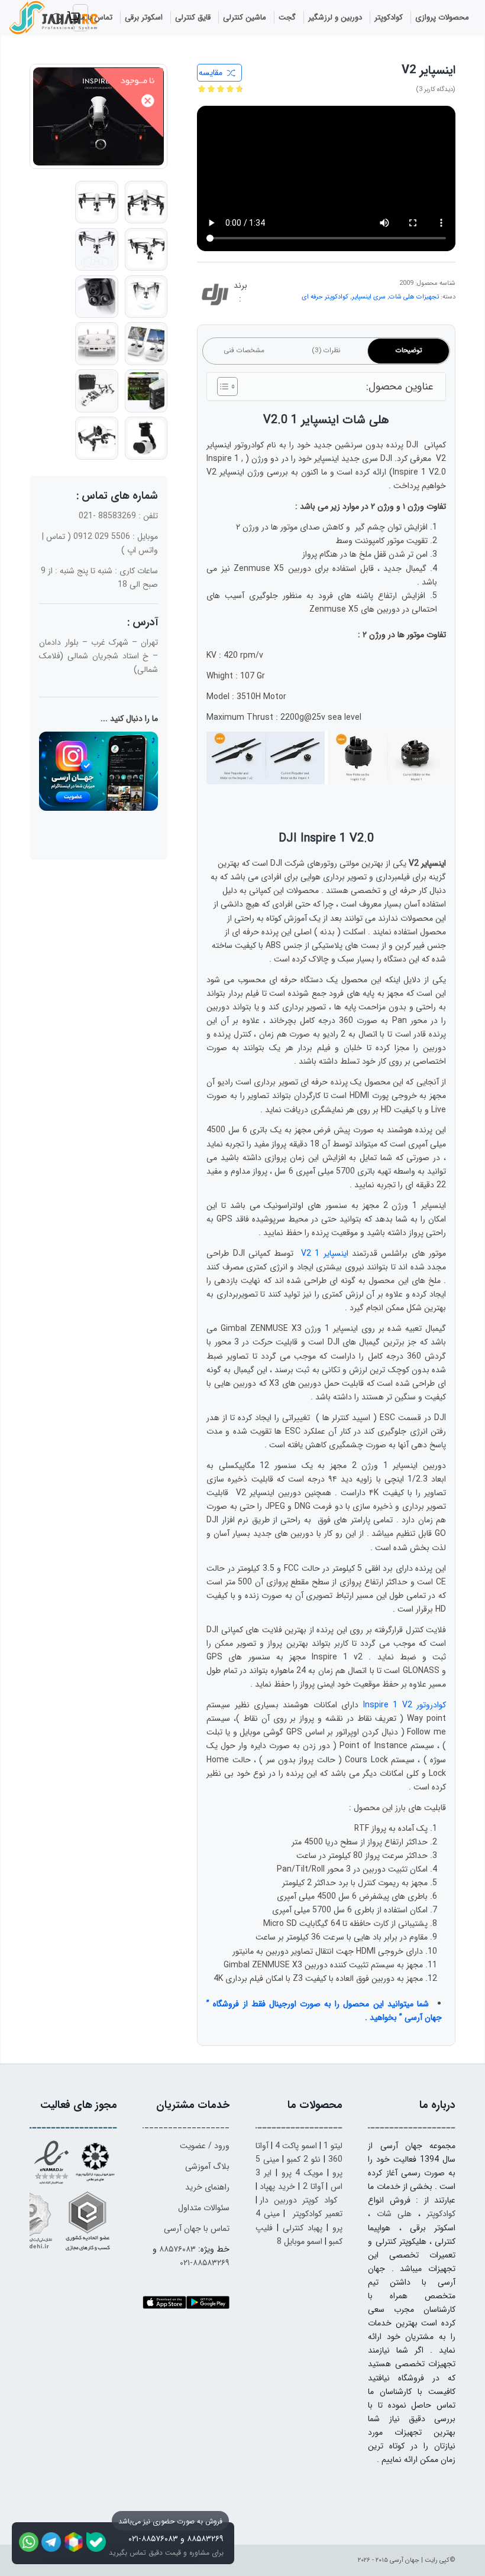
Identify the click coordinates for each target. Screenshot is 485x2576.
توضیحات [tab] (409, 350)
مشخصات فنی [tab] (244, 350)
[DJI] (215, 297)
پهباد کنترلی (303, 2228)
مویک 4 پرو (302, 2173)
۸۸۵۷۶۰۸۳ (177, 2249)
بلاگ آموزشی (207, 2166)
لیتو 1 (333, 2146)
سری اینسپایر (369, 297)
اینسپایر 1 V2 (325, 1253)
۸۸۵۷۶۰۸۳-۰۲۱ (153, 2539)
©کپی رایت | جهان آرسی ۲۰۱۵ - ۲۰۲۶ (407, 2560)
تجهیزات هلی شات (414, 297)
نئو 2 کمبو (304, 2159)
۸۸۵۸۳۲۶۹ (205, 2539)
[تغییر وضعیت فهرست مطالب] (222, 386)
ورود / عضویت (205, 2146)
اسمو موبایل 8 (300, 2242)
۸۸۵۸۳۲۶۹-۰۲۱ (205, 2263)
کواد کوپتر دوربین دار (298, 2200)
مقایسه (211, 73)
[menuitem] (442, 18)
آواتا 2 (313, 2187)
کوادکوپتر (441, 2214)
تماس (56, 537)
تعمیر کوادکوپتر (318, 2214)
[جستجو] (59, 19)
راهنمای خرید (207, 2187)
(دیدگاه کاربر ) (436, 90)
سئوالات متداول (204, 2208)
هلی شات (394, 2214)
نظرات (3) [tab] (326, 350)
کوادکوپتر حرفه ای (325, 297)
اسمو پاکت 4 (296, 2146)
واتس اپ (143, 550)
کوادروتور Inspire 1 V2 (405, 1705)
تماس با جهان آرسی (197, 2229)
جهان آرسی (423, 2018)
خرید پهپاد (277, 2187)
